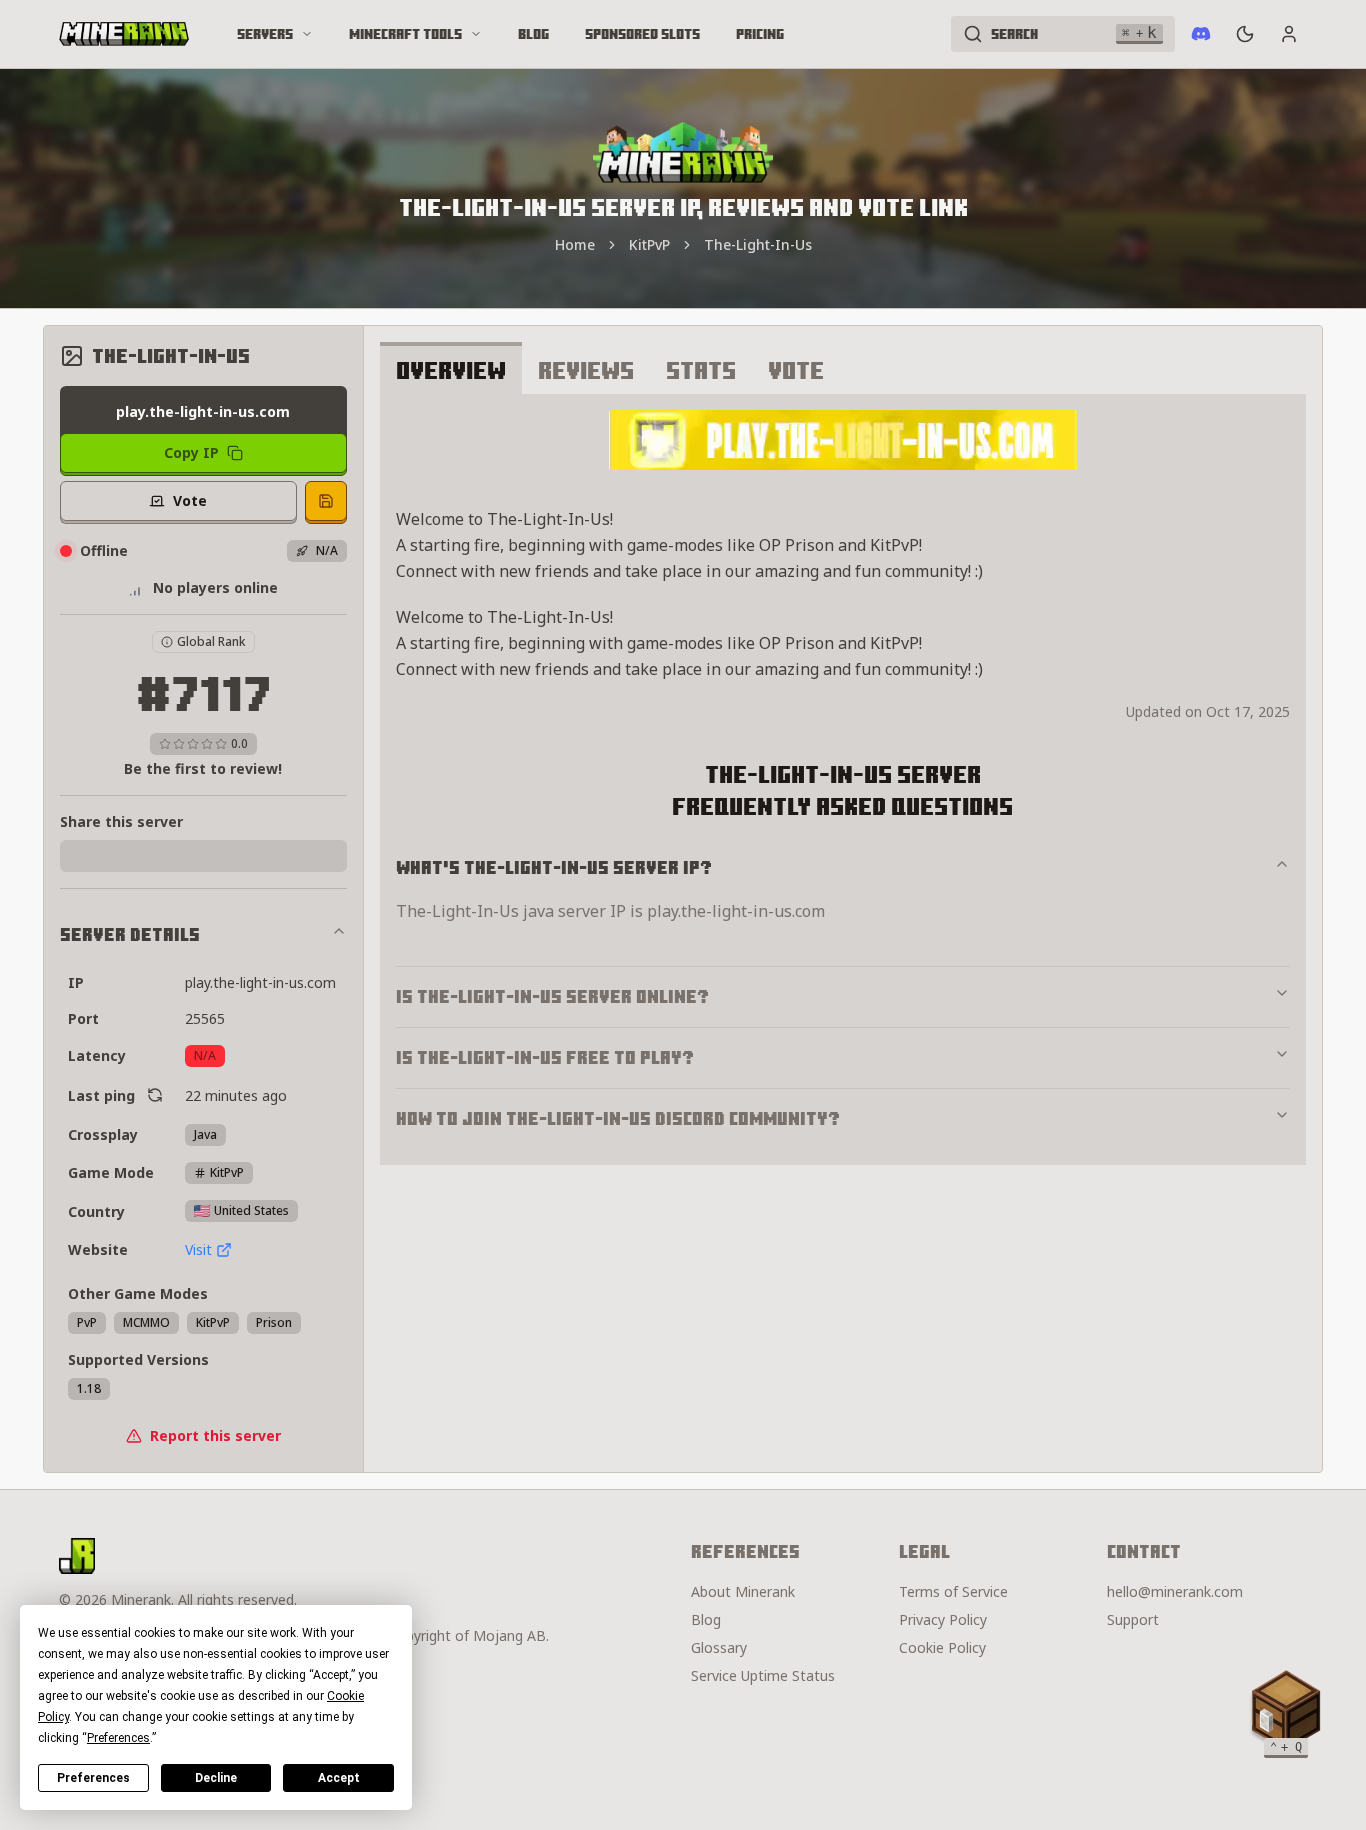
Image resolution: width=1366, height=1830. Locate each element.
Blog (533, 34)
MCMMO (146, 1322)
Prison (274, 1322)
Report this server (215, 1435)
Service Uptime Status (763, 1675)
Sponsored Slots (642, 34)
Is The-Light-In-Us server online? (552, 996)
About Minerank (743, 1591)
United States (251, 1210)
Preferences (93, 1778)
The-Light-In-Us (758, 244)
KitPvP (649, 244)
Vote (796, 370)
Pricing (760, 34)
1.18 (89, 1388)
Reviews (586, 370)
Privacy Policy (943, 1619)
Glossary (719, 1647)
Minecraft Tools (405, 34)
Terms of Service (953, 1591)
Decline (216, 1778)
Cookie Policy (942, 1647)
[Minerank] (124, 34)
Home (575, 244)
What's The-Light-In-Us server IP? (554, 867)
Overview (451, 370)
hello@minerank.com (1175, 1591)
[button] (1286, 1710)
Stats (701, 370)
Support (1133, 1619)
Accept (339, 1778)
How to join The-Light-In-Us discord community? (618, 1118)
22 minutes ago (236, 1095)
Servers (265, 34)
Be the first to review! (203, 768)
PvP (87, 1322)
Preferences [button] (118, 1738)
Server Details (130, 934)
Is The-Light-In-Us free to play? (545, 1057)
